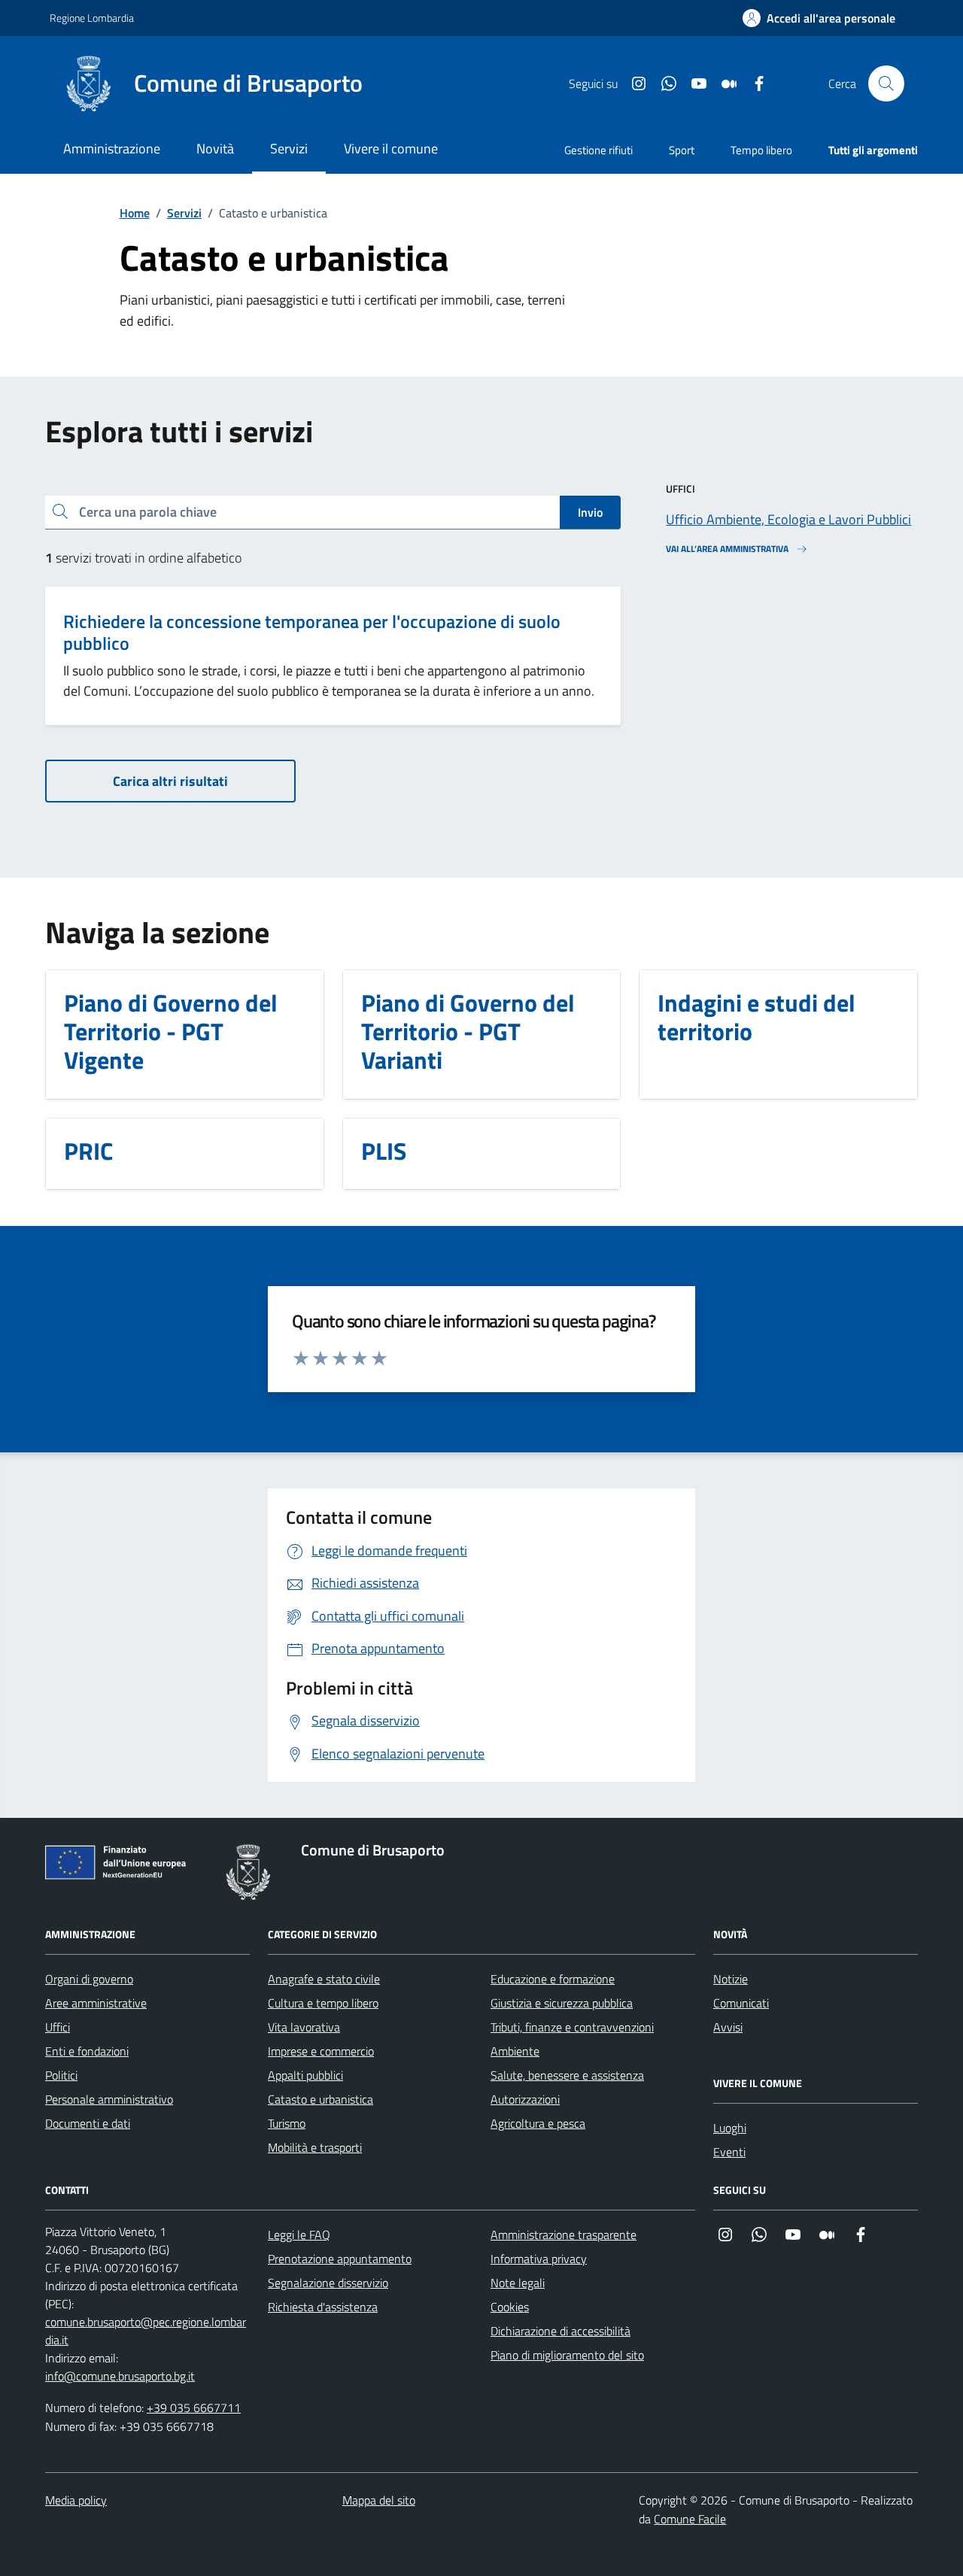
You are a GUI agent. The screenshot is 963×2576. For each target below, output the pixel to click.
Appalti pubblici (305, 2075)
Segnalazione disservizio (328, 2283)
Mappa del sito (379, 2500)
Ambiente (515, 2051)
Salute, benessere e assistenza (567, 2075)
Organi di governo (89, 1979)
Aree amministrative (96, 2003)
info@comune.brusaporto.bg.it (120, 2376)
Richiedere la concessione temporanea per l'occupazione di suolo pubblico (312, 633)
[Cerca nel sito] (886, 83)
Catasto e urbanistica (320, 2099)
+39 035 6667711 (194, 2408)
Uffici (58, 2027)
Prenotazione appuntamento (340, 2259)
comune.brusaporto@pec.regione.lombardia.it (146, 2331)
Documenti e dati (88, 2123)
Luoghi (730, 2128)
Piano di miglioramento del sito (567, 2355)
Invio (590, 512)
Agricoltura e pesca (538, 2123)
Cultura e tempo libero (323, 2003)
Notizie (731, 1979)
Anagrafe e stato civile (324, 1979)
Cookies (510, 2307)
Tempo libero (761, 150)
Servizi (184, 213)
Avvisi (728, 2027)
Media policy (76, 2500)
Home (135, 213)
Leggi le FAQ (299, 2235)
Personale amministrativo (109, 2099)
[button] (819, 18)
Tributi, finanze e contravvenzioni (572, 2027)
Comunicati (741, 2003)
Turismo (287, 2123)
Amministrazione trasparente (564, 2235)
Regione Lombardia (92, 18)
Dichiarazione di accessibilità (560, 2331)
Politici (61, 2075)
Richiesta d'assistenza (323, 2307)
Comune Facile (690, 2519)
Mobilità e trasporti (315, 2147)
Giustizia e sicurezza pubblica (562, 2003)
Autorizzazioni (525, 2099)
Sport (682, 150)
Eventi (729, 2152)
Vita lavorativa (304, 2027)
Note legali (518, 2283)
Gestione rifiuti (598, 150)
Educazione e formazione (553, 1979)
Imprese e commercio (321, 2051)
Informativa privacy (539, 2259)
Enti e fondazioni (87, 2051)
